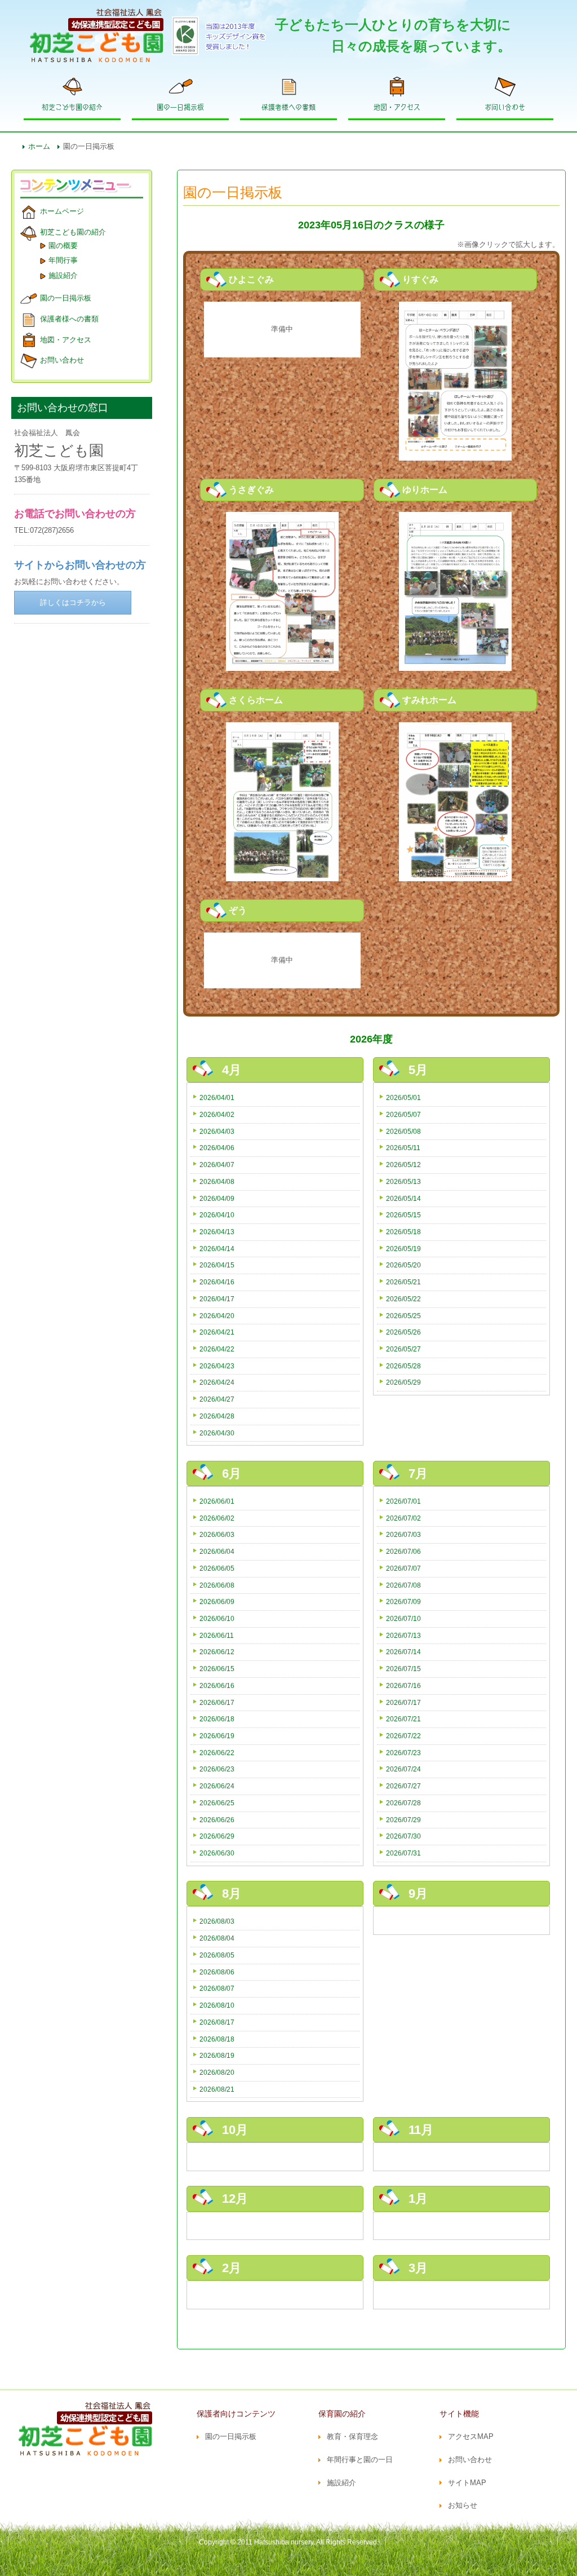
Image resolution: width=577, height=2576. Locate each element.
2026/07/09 (403, 1601)
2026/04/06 (217, 1148)
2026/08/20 (217, 2072)
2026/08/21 (217, 2089)
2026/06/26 (217, 1820)
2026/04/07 (217, 1165)
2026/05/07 (403, 1114)
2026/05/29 (403, 1382)
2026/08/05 (217, 1955)
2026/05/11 (403, 1148)
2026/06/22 (217, 1753)
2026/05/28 (403, 1366)
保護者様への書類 (288, 107)
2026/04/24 (217, 1382)
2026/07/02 (403, 1518)
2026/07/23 (403, 1753)
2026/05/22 (403, 1299)
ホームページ (62, 211)
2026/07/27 (403, 1786)
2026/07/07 (403, 1568)
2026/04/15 (217, 1265)
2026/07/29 (403, 1820)
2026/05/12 (403, 1165)
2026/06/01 (217, 1501)
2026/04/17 (217, 1299)
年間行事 (63, 260)
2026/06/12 (217, 1652)
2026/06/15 (217, 1669)
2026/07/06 (403, 1551)
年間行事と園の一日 (360, 2460)
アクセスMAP (471, 2436)
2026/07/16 (403, 1685)
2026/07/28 (403, 1803)
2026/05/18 (403, 1232)
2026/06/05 (217, 1568)
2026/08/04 (217, 1938)
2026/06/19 (217, 1736)
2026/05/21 (403, 1282)
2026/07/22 (403, 1736)
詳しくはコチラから (73, 602)
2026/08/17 (217, 2022)
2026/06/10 (217, 1618)
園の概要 (63, 246)
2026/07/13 (403, 1635)
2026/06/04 (217, 1551)
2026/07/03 (403, 1534)
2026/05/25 (403, 1316)
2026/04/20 (217, 1316)
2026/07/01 (403, 1501)
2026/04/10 (217, 1215)
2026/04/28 (217, 1416)
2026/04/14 (217, 1249)
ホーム (39, 146)
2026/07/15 (403, 1669)
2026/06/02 (217, 1518)
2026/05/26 (403, 1332)
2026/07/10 (403, 1618)
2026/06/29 (217, 1836)
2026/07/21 (403, 1719)
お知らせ (463, 2505)
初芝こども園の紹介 (72, 107)
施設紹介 (63, 275)
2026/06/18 (217, 1719)
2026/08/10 (217, 2005)
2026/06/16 (217, 1685)
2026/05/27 (403, 1349)
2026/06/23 (217, 1769)
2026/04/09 (217, 1198)
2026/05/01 (403, 1097)
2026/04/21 (217, 1332)
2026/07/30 (403, 1836)
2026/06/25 (217, 1803)
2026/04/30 (217, 1433)
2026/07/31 (403, 1853)
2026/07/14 (403, 1652)
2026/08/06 (217, 1972)
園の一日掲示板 (180, 107)
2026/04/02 (217, 1114)
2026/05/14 (403, 1198)
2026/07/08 (403, 1585)
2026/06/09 (217, 1601)
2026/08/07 (217, 1988)
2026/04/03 (217, 1131)
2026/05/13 (403, 1181)
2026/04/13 (217, 1232)
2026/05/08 (403, 1131)
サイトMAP (467, 2483)
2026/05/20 (403, 1265)
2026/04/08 (217, 1181)
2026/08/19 (217, 2055)
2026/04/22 (217, 1349)
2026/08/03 (217, 1921)
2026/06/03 (217, 1534)
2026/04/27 (217, 1399)
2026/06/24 (217, 1786)
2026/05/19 (403, 1249)
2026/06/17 (217, 1702)
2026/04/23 (217, 1366)
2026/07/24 (403, 1769)
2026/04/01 (217, 1097)
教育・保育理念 (352, 2436)
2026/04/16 (217, 1282)
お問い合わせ (505, 107)
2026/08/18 (217, 2039)
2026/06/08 (217, 1585)
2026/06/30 (217, 1853)
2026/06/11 (217, 1635)
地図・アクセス (397, 107)
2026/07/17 (403, 1702)
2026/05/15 (403, 1215)
